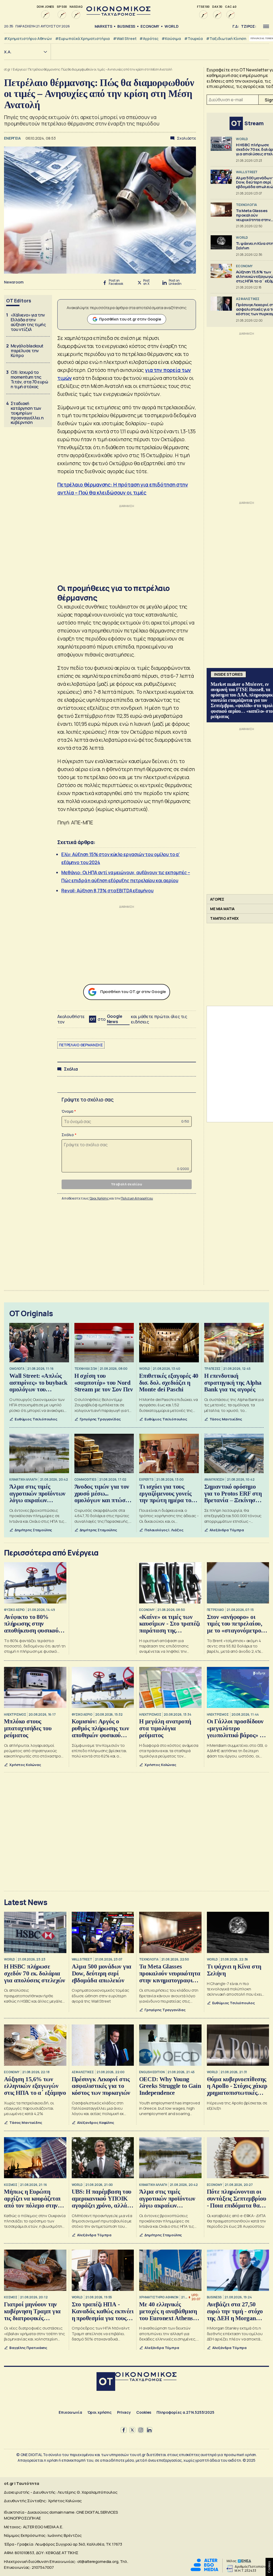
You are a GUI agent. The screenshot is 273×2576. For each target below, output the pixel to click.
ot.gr (7, 69)
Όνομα (67, 1111)
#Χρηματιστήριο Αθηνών (28, 39)
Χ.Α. (8, 52)
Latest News (26, 1902)
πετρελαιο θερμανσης (81, 1045)
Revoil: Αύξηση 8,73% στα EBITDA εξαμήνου (107, 891)
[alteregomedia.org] (204, 2570)
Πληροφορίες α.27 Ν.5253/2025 (185, 2412)
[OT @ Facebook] (124, 2430)
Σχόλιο (68, 1135)
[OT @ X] (132, 2430)
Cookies (144, 2412)
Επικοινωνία (70, 2412)
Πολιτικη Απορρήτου (137, 1198)
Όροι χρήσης (100, 2412)
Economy (150, 26)
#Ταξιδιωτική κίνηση (226, 39)
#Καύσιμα (171, 39)
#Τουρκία (194, 39)
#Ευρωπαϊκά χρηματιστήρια (83, 39)
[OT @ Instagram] (141, 2430)
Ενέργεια (19, 69)
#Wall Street (125, 39)
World (171, 26)
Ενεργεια (13, 138)
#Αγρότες (149, 39)
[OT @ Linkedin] (149, 2430)
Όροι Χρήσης (99, 1198)
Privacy (124, 2412)
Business (126, 26)
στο (110, 1019)
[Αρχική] (106, 2382)
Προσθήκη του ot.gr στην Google (130, 319)
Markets (103, 26)
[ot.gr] (118, 14)
